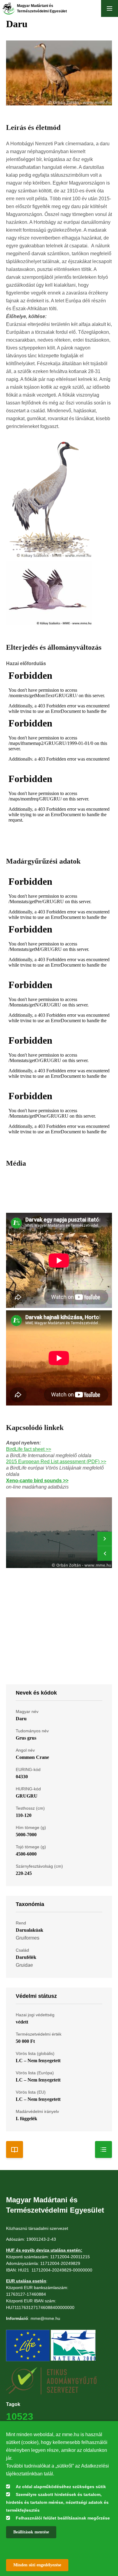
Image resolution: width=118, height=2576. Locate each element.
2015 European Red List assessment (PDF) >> (56, 1462)
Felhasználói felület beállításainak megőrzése (63, 2518)
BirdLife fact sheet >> (29, 1449)
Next (105, 1539)
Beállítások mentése (31, 2532)
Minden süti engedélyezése (37, 2565)
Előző (105, 1554)
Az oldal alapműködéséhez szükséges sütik (61, 2487)
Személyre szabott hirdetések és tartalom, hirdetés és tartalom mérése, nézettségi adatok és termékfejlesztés (57, 2502)
